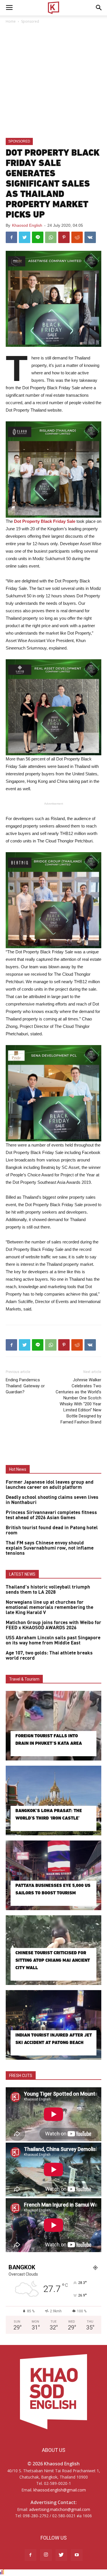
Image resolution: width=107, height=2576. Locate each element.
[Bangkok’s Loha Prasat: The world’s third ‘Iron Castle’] (53, 1801)
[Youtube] (77, 2555)
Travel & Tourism (24, 1679)
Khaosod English (27, 225)
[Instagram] (46, 2555)
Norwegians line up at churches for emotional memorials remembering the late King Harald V (50, 1607)
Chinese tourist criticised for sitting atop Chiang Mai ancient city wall (53, 1960)
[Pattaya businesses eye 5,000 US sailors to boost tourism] (53, 1875)
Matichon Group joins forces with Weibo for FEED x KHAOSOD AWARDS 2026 (53, 1625)
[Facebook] (31, 2555)
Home (11, 21)
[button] (99, 8)
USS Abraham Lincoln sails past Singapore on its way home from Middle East (53, 1640)
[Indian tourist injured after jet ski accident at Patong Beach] (53, 2025)
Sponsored (30, 21)
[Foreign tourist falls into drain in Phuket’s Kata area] (53, 1726)
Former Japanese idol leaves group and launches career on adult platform (50, 1485)
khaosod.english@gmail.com (60, 2490)
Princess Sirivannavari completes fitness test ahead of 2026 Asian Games (51, 1515)
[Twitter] (61, 2555)
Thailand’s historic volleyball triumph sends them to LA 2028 (48, 1590)
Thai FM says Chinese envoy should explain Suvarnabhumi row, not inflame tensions (50, 1548)
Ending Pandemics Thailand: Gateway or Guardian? (25, 1386)
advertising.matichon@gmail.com (60, 2509)
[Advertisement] (53, 81)
